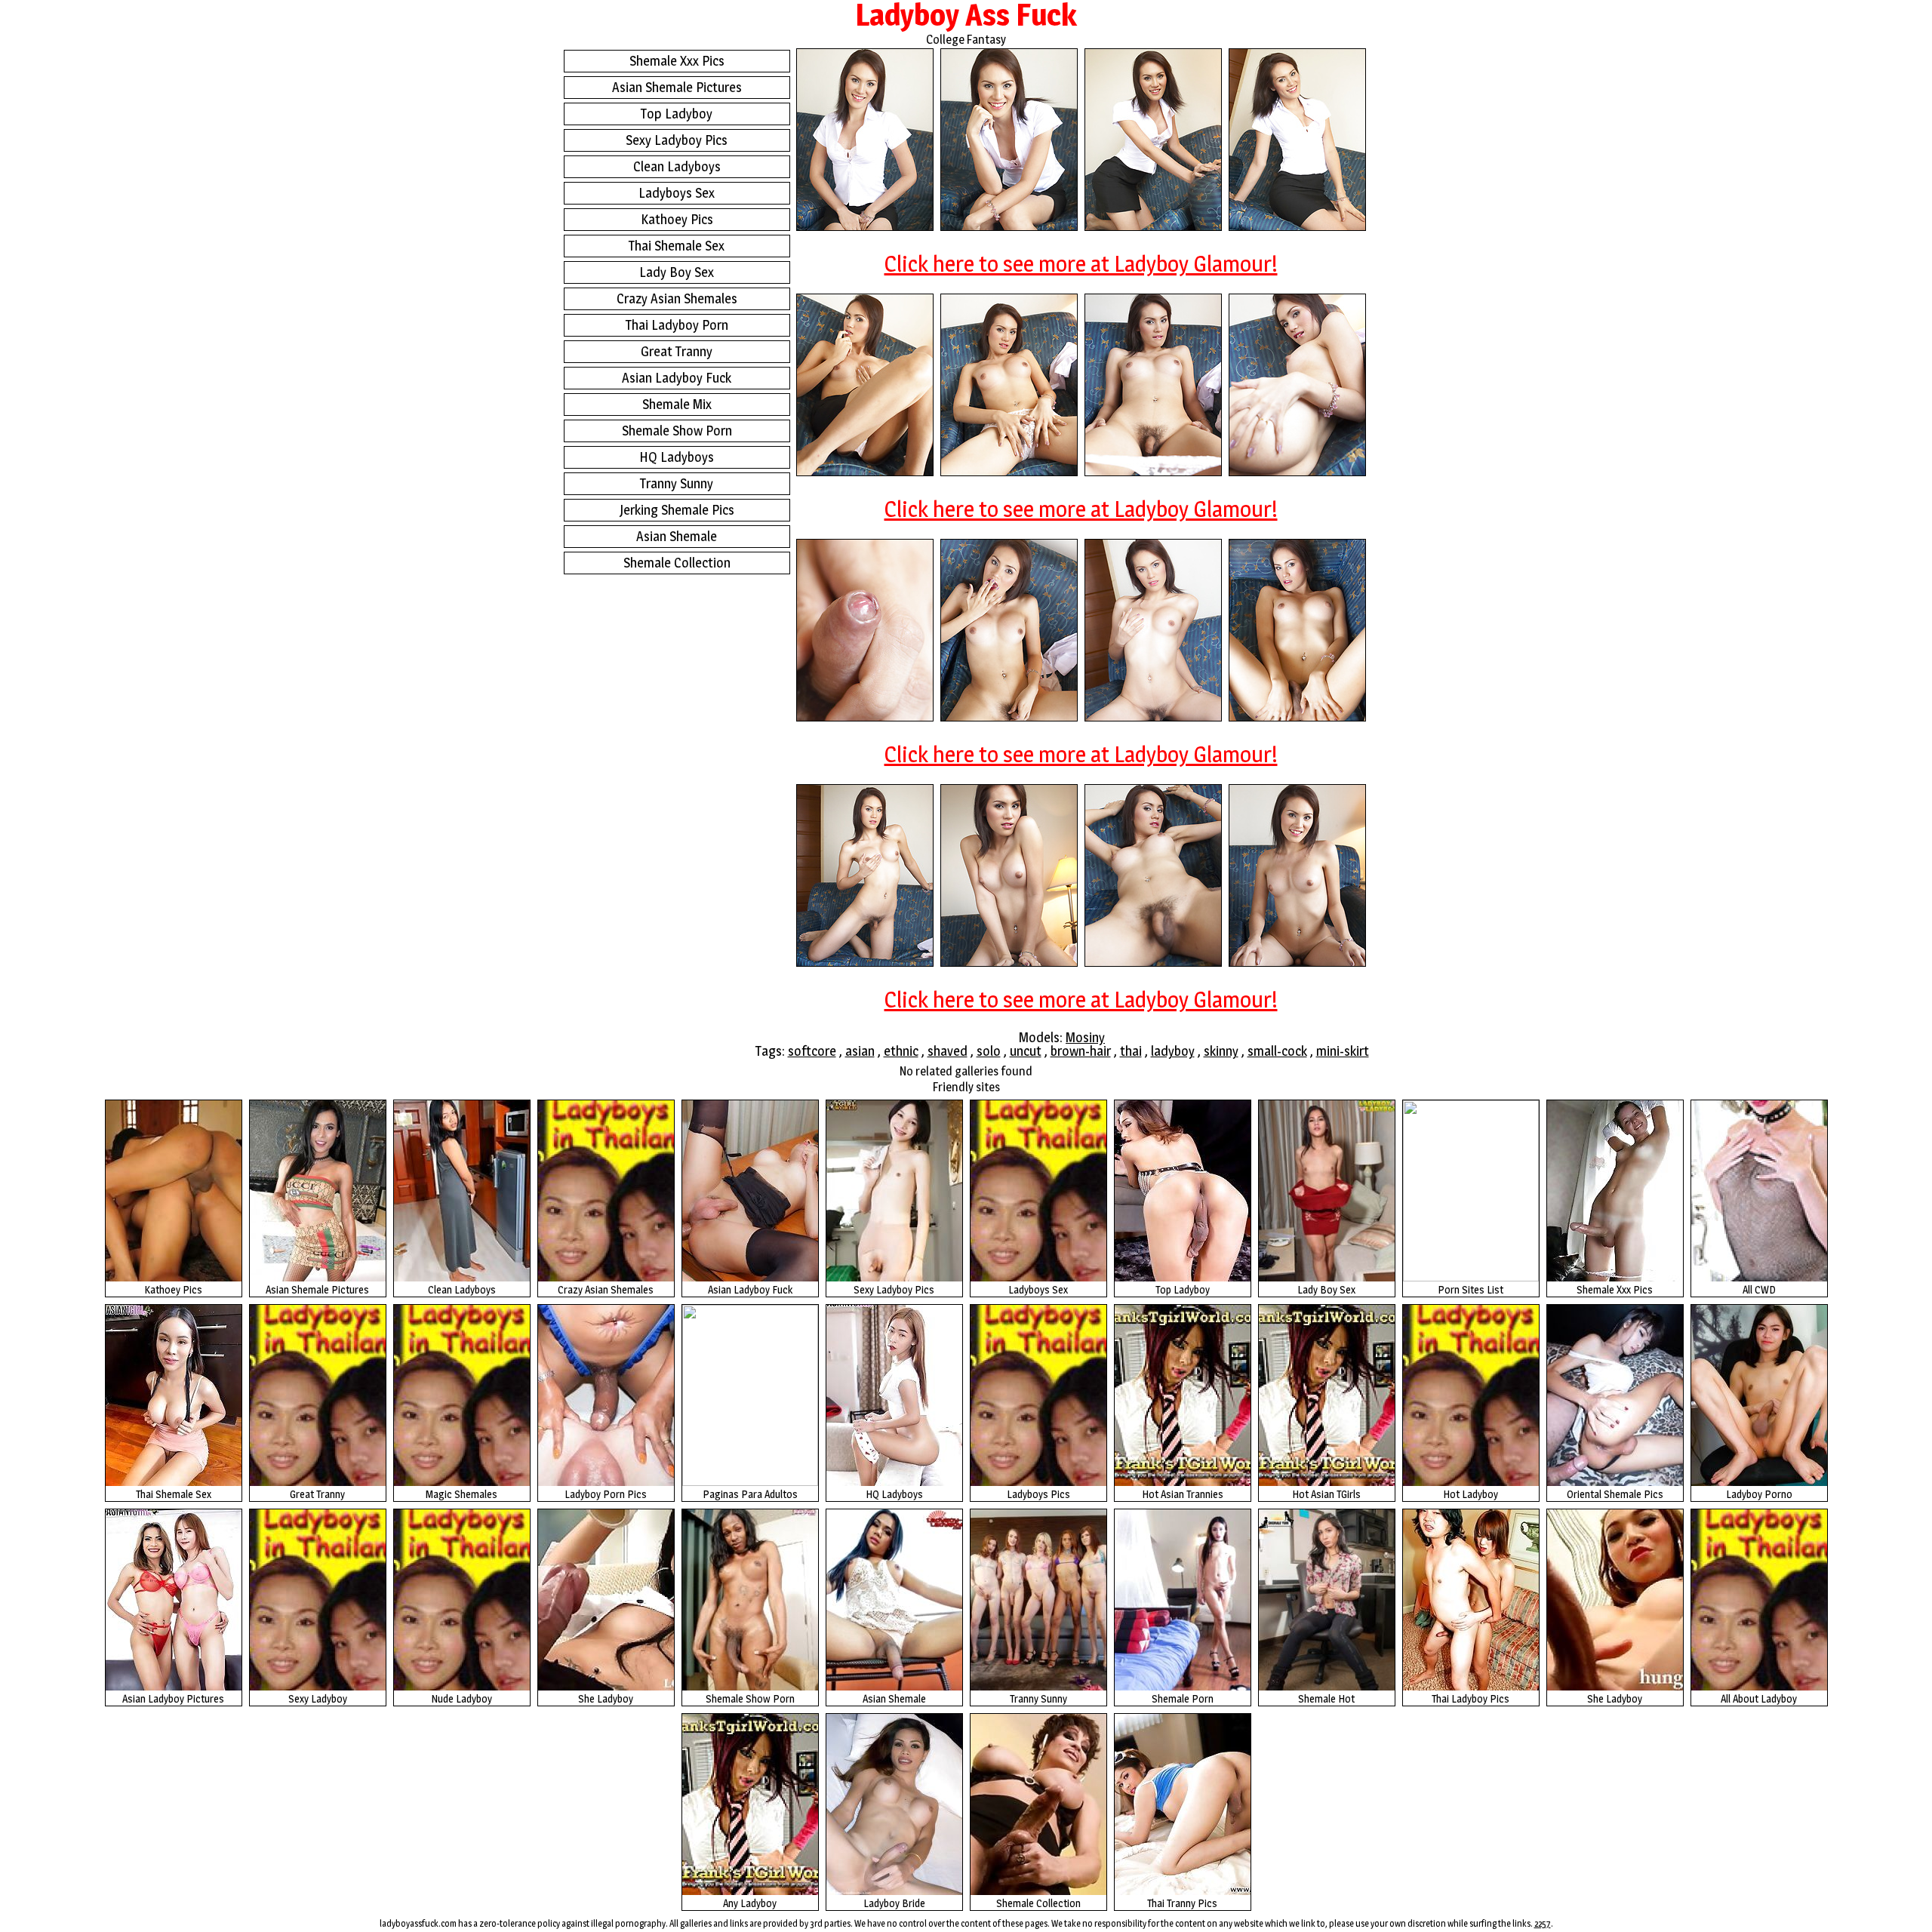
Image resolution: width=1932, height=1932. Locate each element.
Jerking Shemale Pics (677, 510)
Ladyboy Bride (894, 1903)
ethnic (901, 1051)
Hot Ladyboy (1471, 1494)
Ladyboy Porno (1759, 1494)
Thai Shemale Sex (677, 246)
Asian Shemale (677, 536)
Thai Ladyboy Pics (1471, 1698)
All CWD (1759, 1289)
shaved (948, 1051)
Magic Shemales (461, 1494)
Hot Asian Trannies (1183, 1494)
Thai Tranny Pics (1182, 1903)
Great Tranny (677, 351)
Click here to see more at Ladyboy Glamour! (1081, 263)
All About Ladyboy (1759, 1698)
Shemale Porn (1183, 1698)
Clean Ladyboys (677, 166)
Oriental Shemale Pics (1615, 1494)
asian (860, 1051)
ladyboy (1173, 1051)
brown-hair (1081, 1051)
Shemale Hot (1326, 1698)
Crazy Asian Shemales (677, 298)
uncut (1026, 1051)
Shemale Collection (677, 563)
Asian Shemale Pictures (677, 87)
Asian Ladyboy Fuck (677, 378)
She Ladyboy (606, 1698)
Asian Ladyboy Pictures (173, 1698)
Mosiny (1085, 1037)
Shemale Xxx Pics (677, 61)
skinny (1221, 1051)
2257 (1543, 1923)
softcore (812, 1051)
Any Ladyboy (750, 1903)
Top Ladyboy (677, 114)
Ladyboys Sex (677, 193)
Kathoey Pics (677, 219)
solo (989, 1051)
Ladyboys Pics (1038, 1494)
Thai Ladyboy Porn (677, 325)
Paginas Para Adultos (750, 1494)
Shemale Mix (677, 404)
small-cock (1277, 1051)
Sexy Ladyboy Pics (677, 140)
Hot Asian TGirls (1326, 1494)
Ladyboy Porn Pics (606, 1494)
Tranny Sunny (677, 483)
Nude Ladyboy (461, 1698)
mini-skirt (1343, 1051)
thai (1131, 1051)
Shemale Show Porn (677, 431)
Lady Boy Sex (677, 272)
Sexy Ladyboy (318, 1698)
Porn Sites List (1471, 1289)
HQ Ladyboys (677, 457)
